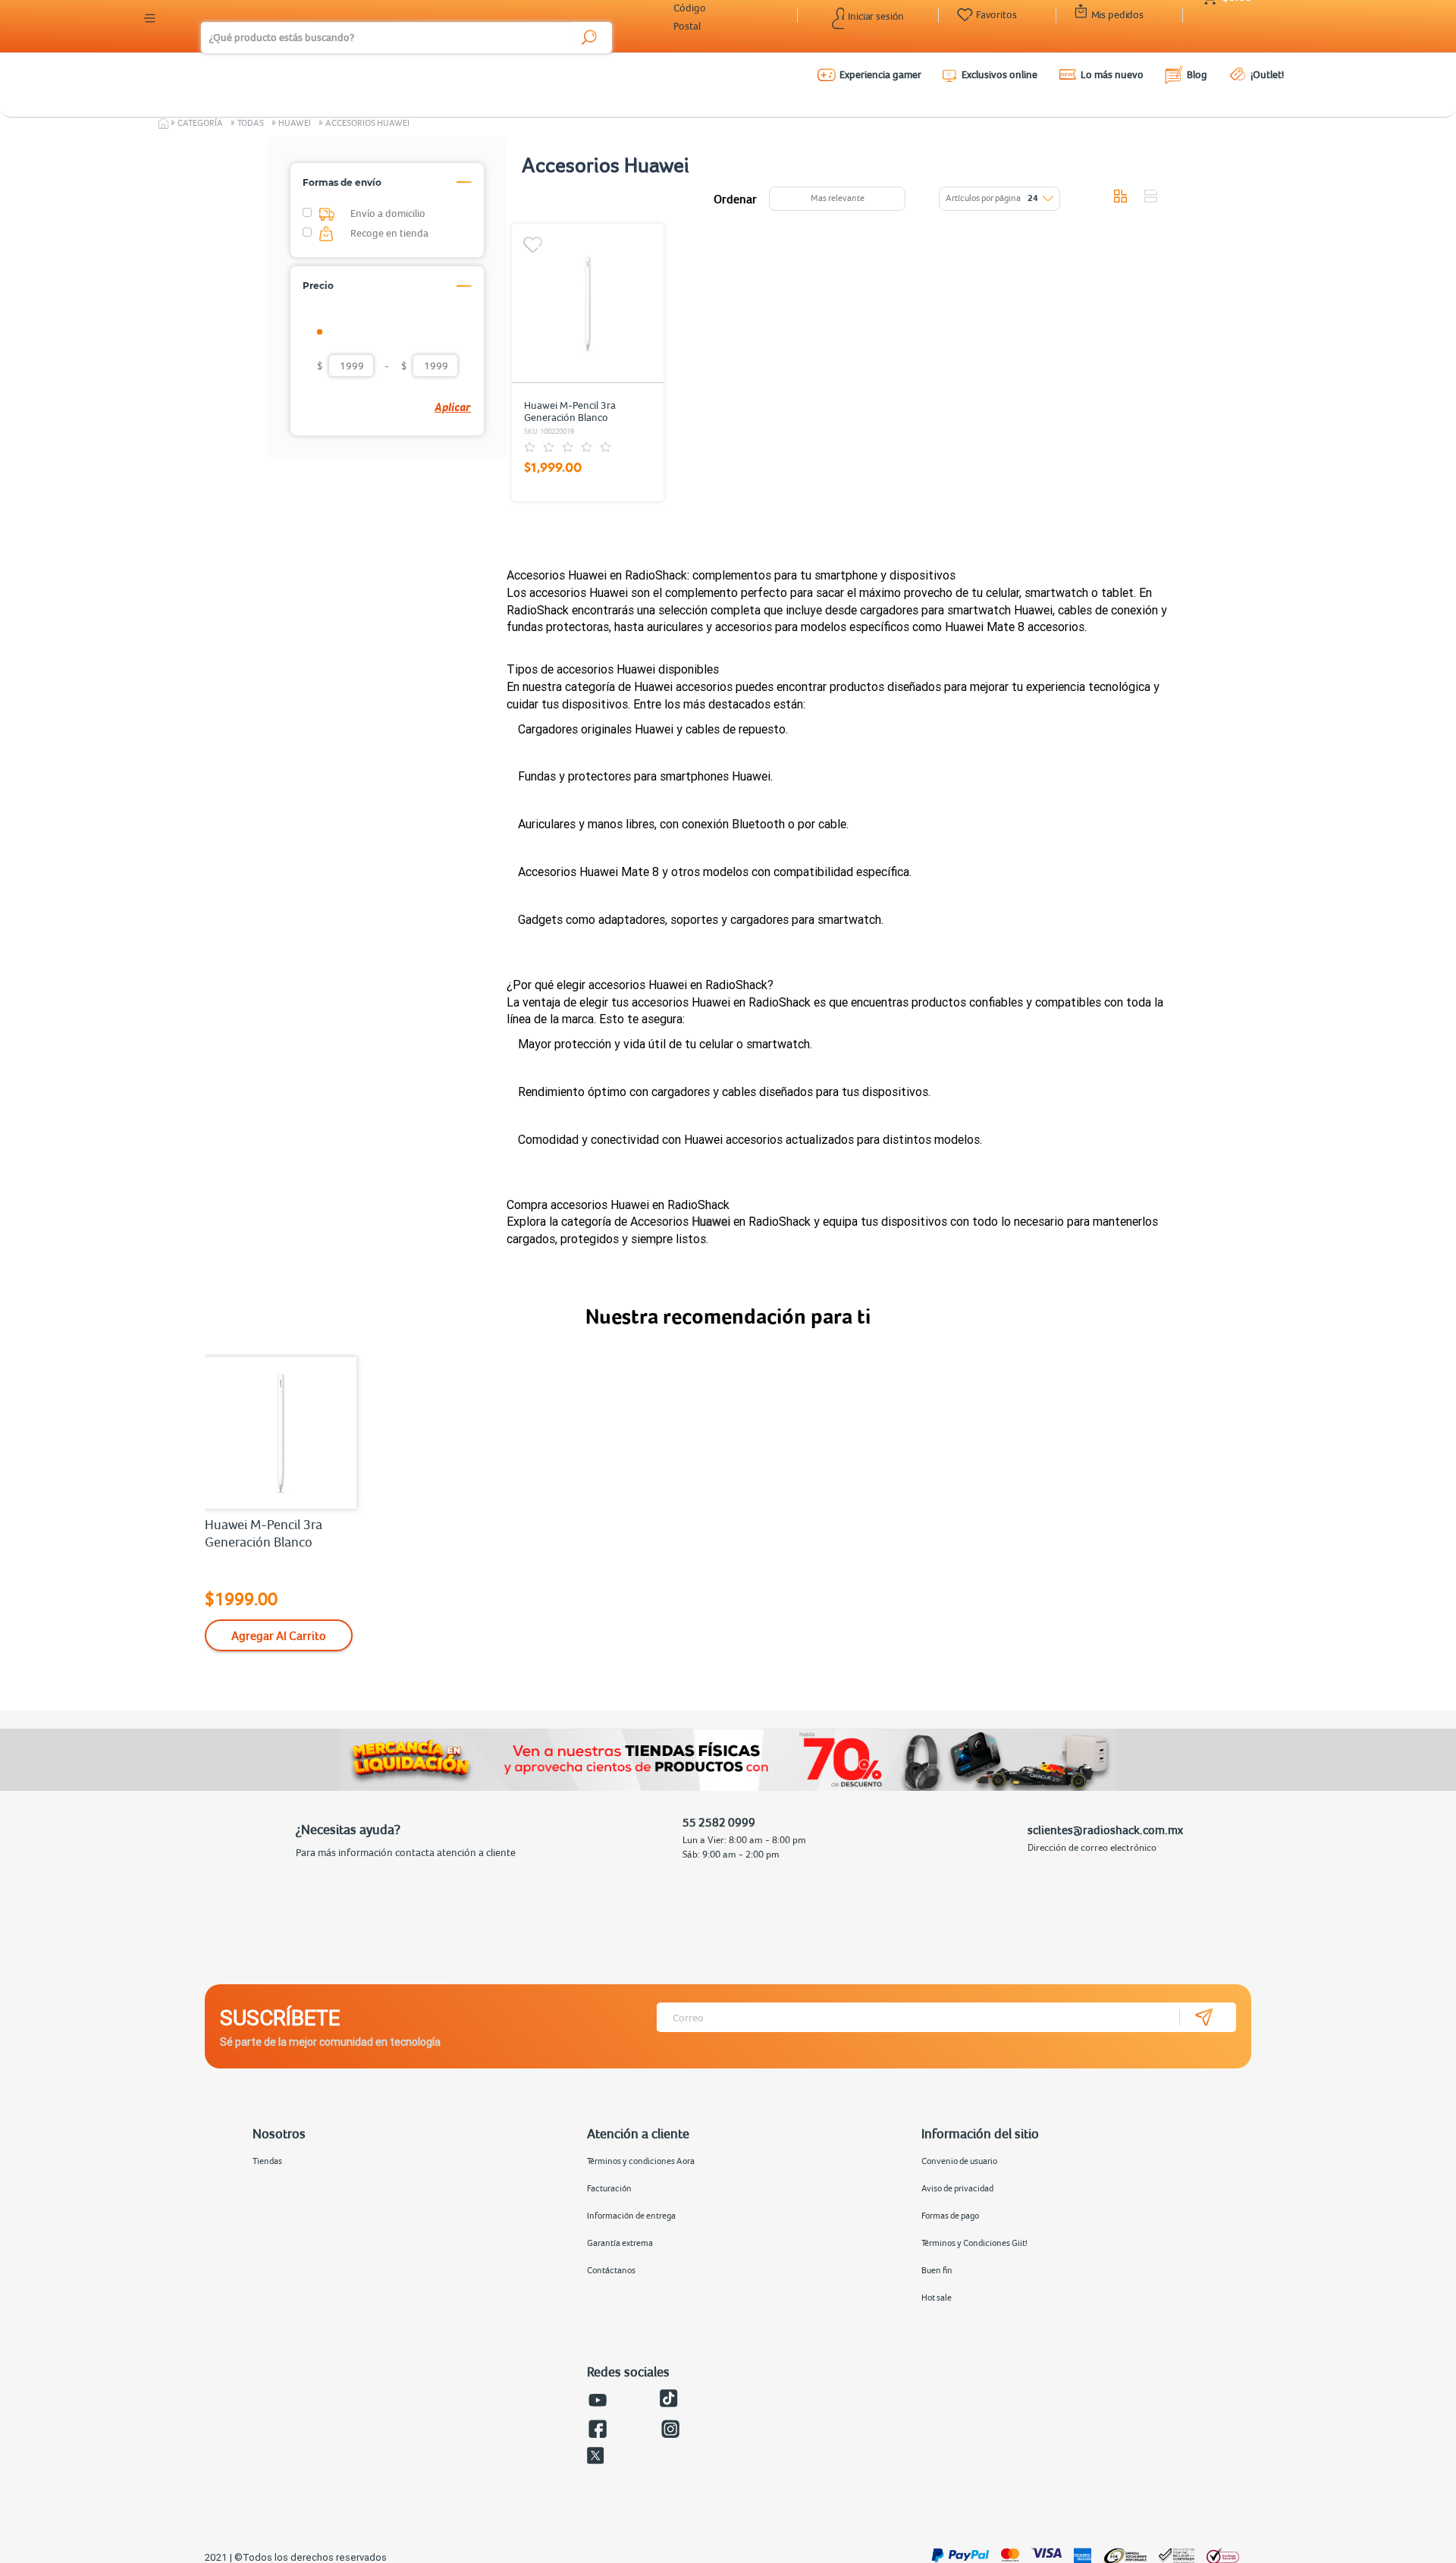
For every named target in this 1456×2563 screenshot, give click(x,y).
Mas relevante (838, 198)
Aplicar (453, 407)
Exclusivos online (999, 74)
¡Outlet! (1267, 74)
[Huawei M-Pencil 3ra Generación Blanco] (588, 303)
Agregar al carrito (279, 1635)
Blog (1197, 74)
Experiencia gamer (880, 74)
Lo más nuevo (1112, 74)
